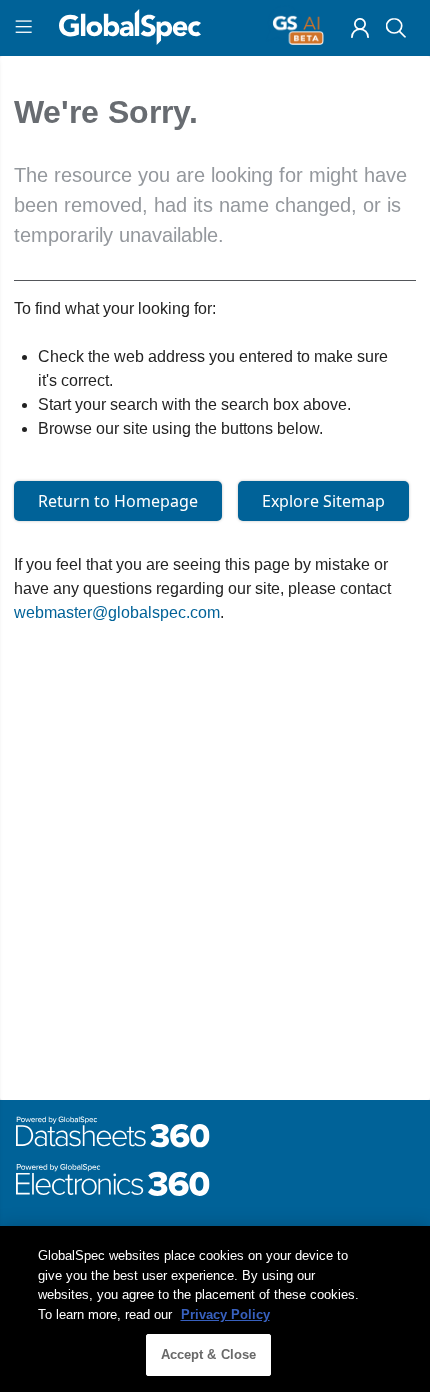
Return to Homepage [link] (118, 501)
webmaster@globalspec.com (117, 612)
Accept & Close (209, 1354)
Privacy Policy (225, 1314)
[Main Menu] (26, 28)
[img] (360, 28)
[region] (215, 1309)
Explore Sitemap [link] (323, 501)
